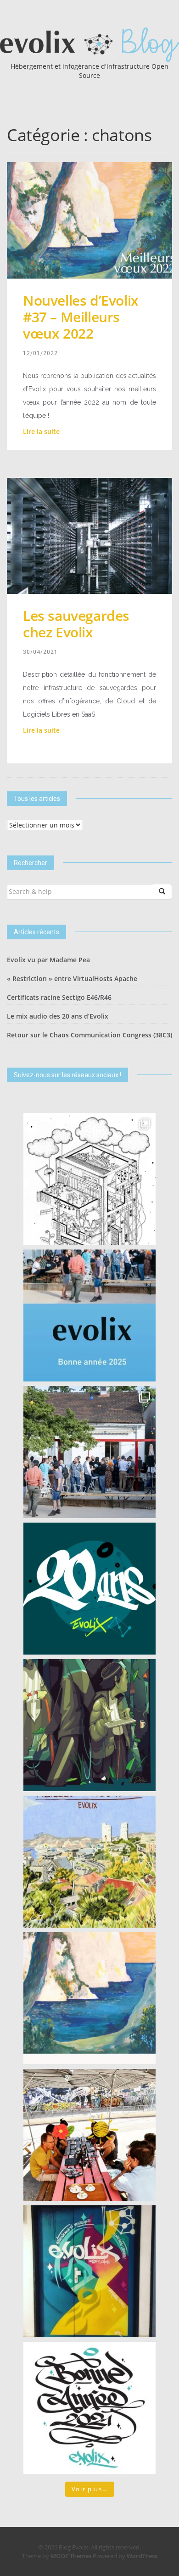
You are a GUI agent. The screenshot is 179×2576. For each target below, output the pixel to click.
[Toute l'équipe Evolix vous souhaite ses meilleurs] (89, 1862)
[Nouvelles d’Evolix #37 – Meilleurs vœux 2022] (89, 220)
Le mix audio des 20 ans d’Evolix (58, 1016)
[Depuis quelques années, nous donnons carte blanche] (89, 1179)
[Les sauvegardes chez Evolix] (89, 535)
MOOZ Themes (71, 2556)
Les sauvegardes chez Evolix (76, 624)
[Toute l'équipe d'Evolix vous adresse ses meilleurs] (89, 1725)
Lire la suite (41, 431)
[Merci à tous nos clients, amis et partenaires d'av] (89, 1452)
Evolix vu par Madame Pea (48, 960)
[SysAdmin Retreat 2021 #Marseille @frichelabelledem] (89, 2135)
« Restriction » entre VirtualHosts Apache (72, 978)
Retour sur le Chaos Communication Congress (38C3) (89, 1035)
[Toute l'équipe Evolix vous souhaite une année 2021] (89, 2408)
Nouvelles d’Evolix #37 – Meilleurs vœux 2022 (81, 317)
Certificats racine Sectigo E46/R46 (59, 997)
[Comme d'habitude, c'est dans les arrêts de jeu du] (89, 1315)
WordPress (142, 2556)
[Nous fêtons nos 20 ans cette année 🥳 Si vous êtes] (89, 1589)
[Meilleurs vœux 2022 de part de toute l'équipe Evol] (89, 1998)
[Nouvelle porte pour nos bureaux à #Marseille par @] (89, 2271)
